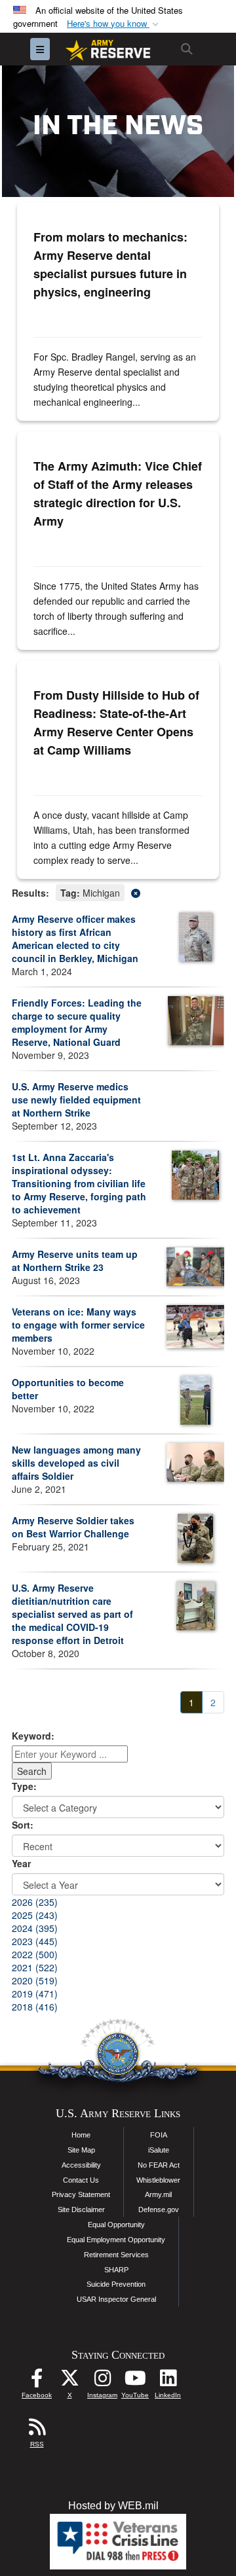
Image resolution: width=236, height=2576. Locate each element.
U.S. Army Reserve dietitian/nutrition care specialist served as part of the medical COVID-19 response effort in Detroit (72, 1614)
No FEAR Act (159, 2165)
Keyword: (33, 1736)
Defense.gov (159, 2209)
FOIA (159, 2135)
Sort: (23, 1825)
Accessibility (81, 2165)
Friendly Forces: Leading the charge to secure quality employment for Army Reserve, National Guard (77, 1022)
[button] (114, 24)
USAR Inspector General (116, 2299)
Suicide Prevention (116, 2284)
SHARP (116, 2270)
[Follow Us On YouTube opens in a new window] (135, 2381)
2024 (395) (35, 1928)
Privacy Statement (81, 2194)
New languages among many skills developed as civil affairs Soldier (76, 1463)
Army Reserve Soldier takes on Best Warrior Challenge (73, 1527)
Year (21, 1863)
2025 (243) (35, 1915)
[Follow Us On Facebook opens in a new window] (37, 2381)
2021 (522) (35, 1967)
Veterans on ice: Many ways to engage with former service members (78, 1325)
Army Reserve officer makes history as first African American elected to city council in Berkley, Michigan (75, 939)
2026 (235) (35, 1902)
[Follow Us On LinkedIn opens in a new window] (168, 2381)
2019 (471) (35, 1994)
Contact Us (81, 2180)
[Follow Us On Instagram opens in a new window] (102, 2381)
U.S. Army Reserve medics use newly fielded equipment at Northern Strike (76, 1100)
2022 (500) (35, 1954)
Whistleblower (158, 2180)
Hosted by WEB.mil (113, 2506)
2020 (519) (35, 1980)
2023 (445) (35, 1941)
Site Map (81, 2150)
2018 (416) (35, 2007)
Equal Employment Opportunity (116, 2240)
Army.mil (158, 2194)
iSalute (159, 2150)
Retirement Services (116, 2255)
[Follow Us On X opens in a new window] (69, 2381)
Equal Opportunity (116, 2225)
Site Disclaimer (81, 2209)
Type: (24, 1786)
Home (81, 2135)
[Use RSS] (37, 2430)
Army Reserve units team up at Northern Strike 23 (75, 1261)
